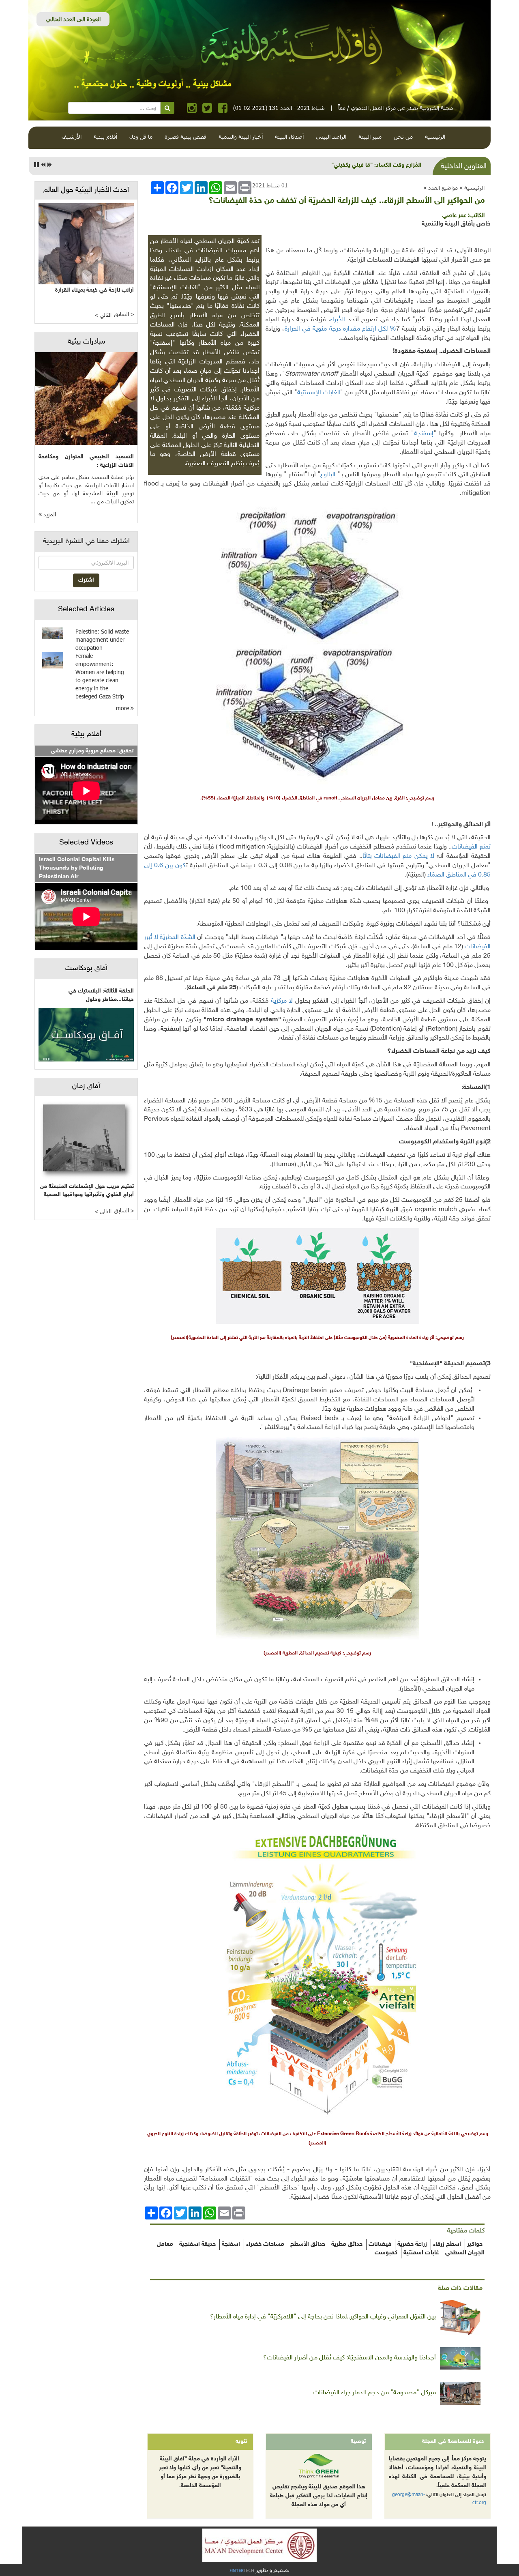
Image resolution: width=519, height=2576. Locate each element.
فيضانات (380, 2244)
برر (147, 938)
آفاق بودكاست (86, 969)
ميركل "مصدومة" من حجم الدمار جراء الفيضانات (375, 2393)
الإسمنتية (309, 393)
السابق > (124, 315)
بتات (368, 856)
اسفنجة (231, 2244)
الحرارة (292, 329)
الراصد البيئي (331, 136)
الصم (438, 875)
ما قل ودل (141, 136)
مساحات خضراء (265, 2244)
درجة (335, 329)
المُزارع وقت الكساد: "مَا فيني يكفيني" (376, 165)
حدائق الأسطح (308, 2244)
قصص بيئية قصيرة (186, 136)
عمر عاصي (454, 216)
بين (169, 866)
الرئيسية (435, 136)
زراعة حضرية (412, 2244)
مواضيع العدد (443, 188)
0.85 (484, 875)
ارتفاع (369, 329)
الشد (190, 938)
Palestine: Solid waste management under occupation (102, 639)
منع (407, 856)
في (306, 329)
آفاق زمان (86, 1087)
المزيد (49, 515)
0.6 (159, 866)
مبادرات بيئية (86, 342)
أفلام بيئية (105, 136)
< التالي (103, 315)
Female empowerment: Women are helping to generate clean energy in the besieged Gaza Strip (100, 676)
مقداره (352, 329)
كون (180, 866)
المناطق (456, 875)
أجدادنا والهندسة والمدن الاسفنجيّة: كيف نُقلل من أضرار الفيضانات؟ (350, 2358)
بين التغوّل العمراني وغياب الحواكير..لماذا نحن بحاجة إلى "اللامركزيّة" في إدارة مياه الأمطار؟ (323, 2317)
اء (429, 875)
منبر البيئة (370, 136)
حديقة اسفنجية (197, 2244)
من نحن (403, 136)
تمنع (485, 847)
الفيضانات (465, 847)
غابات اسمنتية (421, 2253)
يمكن (421, 856)
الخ (342, 320)
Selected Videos (86, 843)
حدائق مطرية (347, 2244)
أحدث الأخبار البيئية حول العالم (86, 190)
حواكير (475, 2244)
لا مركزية (282, 1001)
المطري (171, 938)
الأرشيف (72, 136)
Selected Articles (86, 610)
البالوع (328, 475)
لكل (383, 329)
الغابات (331, 393)
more (123, 708)
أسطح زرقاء (447, 2244)
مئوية (320, 329)
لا (432, 856)
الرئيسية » (472, 188)
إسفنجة (424, 434)
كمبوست (386, 2253)
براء (334, 320)
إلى (148, 866)
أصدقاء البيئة (289, 136)
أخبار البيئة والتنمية (241, 136)
